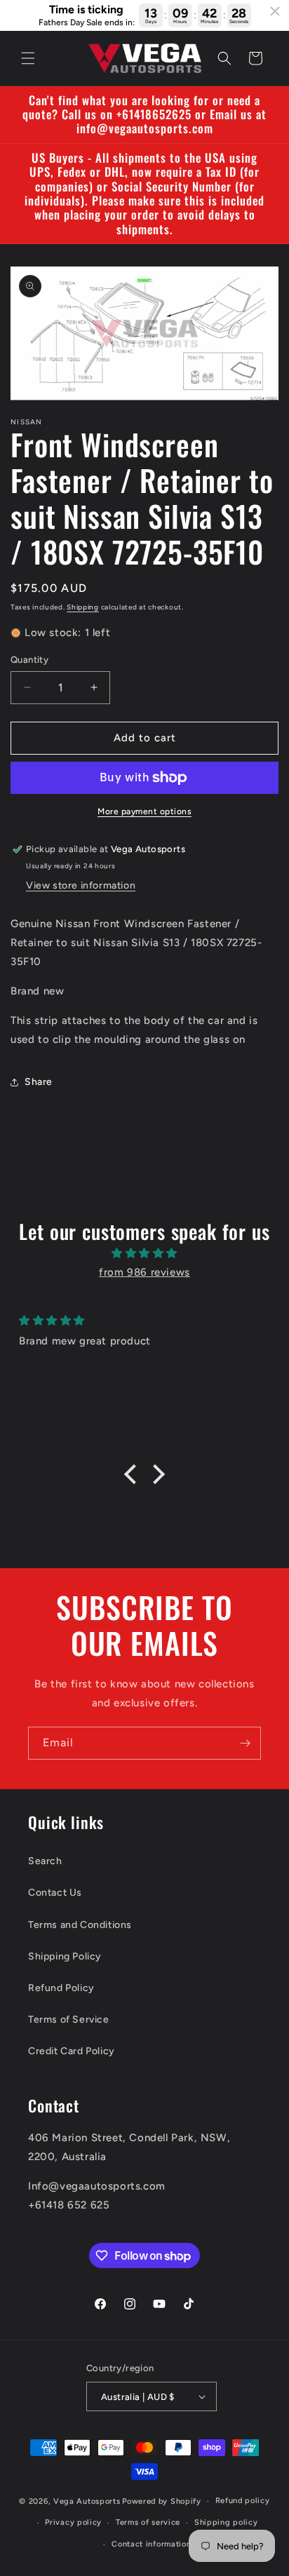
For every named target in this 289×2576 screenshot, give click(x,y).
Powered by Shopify (162, 2501)
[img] (144, 1253)
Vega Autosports (87, 2501)
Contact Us (55, 1893)
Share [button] (39, 1082)
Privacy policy (73, 2522)
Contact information (151, 2544)
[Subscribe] (245, 1743)
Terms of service (148, 2522)
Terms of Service (69, 2019)
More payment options (144, 811)
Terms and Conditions (80, 1925)
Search (45, 1861)
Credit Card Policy (72, 2051)
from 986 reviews (144, 1272)
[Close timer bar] (275, 11)
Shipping (83, 607)
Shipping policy (226, 2522)
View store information (81, 885)
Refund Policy (61, 1988)
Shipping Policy (65, 1956)
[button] (28, 58)
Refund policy (243, 2501)
